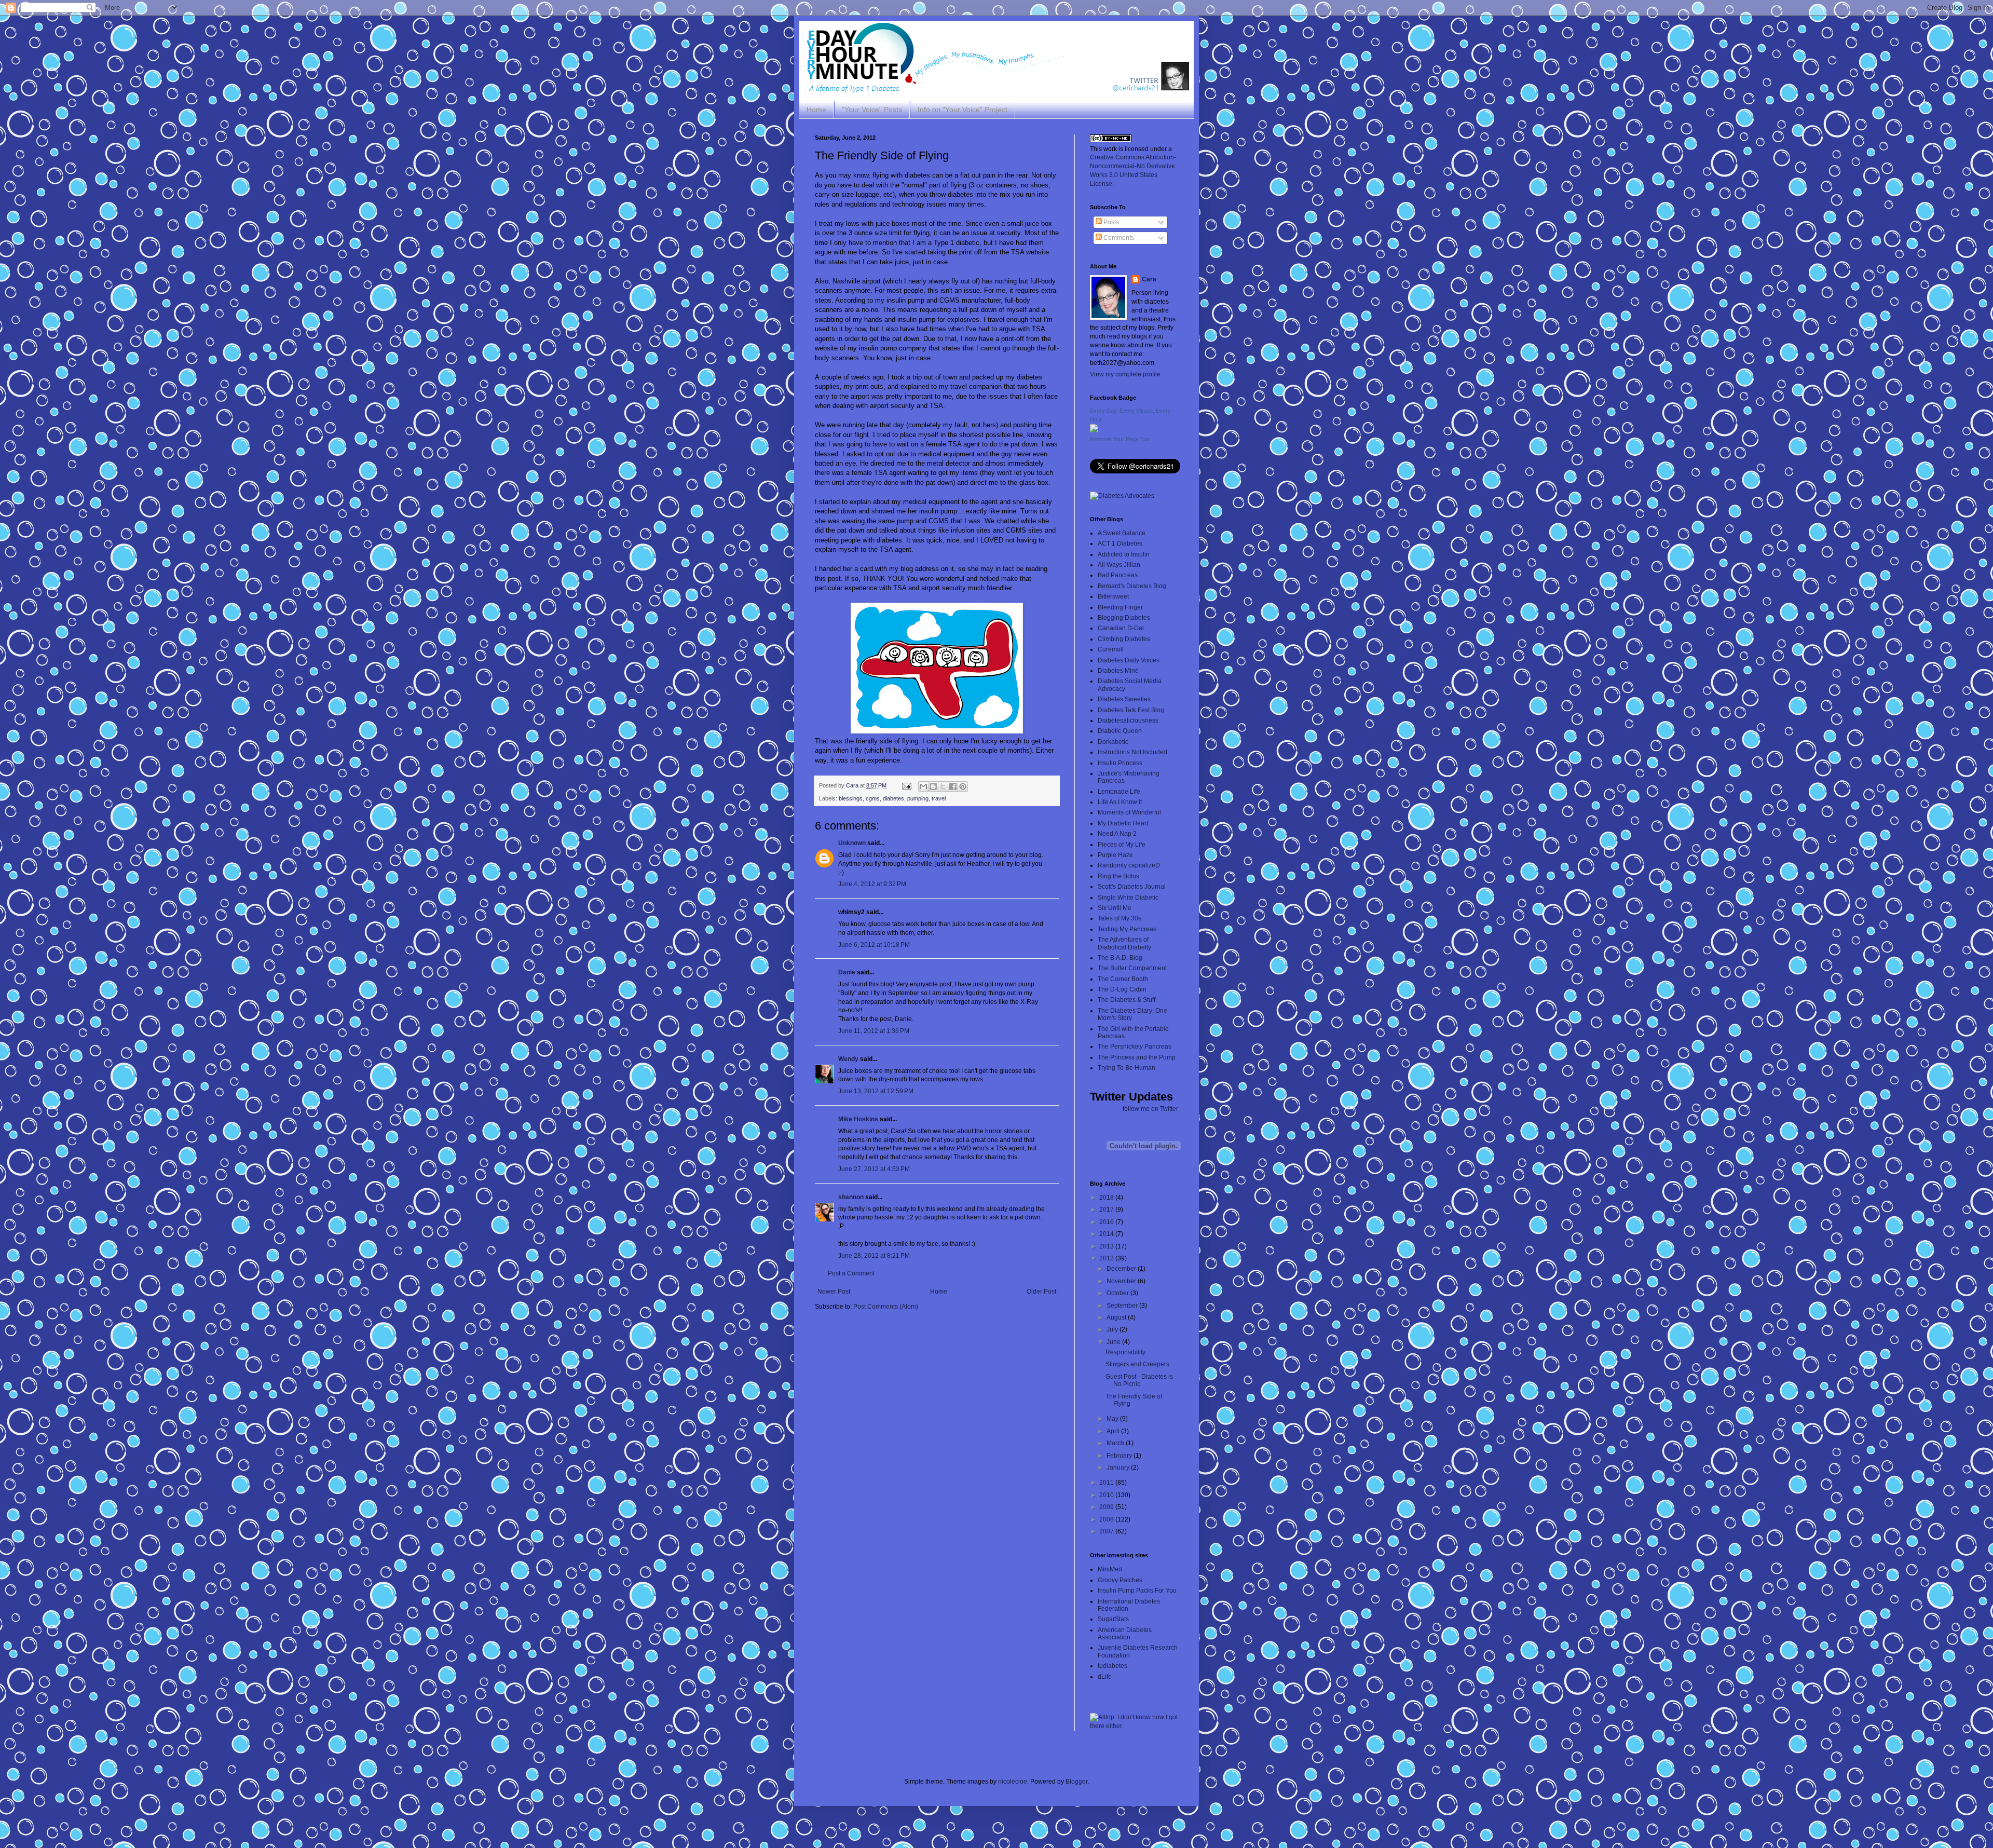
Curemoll (1111, 649)
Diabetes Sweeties (1124, 699)
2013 (1107, 1246)
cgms (873, 798)
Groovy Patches (1120, 1580)
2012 (1107, 1258)
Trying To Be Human (1127, 1068)
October (1118, 1293)
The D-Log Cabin (1122, 989)
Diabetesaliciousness (1128, 721)
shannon (851, 1197)
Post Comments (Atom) (886, 1307)
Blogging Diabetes (1124, 618)
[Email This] (923, 786)
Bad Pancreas (1118, 575)
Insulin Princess (1120, 763)
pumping (918, 798)
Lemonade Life (1119, 792)
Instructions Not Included (1132, 752)
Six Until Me (1115, 908)
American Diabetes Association (1125, 1634)
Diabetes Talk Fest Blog (1131, 710)
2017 (1107, 1210)
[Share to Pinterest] (963, 786)
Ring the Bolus (1118, 876)
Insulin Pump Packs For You (1137, 1591)
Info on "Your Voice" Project (963, 110)
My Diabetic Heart (1123, 823)
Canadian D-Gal (1121, 628)
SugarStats (1113, 1619)
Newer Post (834, 1292)
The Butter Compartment (1132, 968)
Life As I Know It (1120, 802)
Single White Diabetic (1128, 898)
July (1113, 1329)
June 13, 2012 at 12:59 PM (876, 1091)
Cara (1149, 279)
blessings (851, 798)
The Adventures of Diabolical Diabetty (1124, 943)
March (1116, 1443)
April (1114, 1431)
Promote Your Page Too (1120, 439)
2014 (1107, 1234)
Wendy (848, 1059)
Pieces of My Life (1122, 845)
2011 (1107, 1483)
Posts (1110, 222)
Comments (1118, 238)
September (1123, 1306)
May (1113, 1419)
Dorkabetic (1113, 742)
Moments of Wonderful (1129, 812)
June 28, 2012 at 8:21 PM (874, 1256)
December (1122, 1269)
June (1114, 1342)
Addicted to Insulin (1124, 554)
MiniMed (1110, 1569)
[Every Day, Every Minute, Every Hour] (1094, 430)
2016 (1107, 1222)
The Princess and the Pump (1137, 1057)
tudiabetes (1112, 1666)
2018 (1107, 1198)
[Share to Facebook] (953, 786)
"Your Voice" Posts (872, 110)
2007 (1107, 1531)
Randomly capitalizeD (1129, 865)
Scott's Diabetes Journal (1132, 887)
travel (939, 798)
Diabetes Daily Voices (1129, 660)
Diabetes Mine (1118, 671)
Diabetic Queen (1120, 731)
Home (816, 110)
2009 (1107, 1507)
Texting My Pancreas (1127, 929)
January (1119, 1467)
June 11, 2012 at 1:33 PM (874, 1031)
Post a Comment (851, 1273)
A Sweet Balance (1122, 533)
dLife (1105, 1677)
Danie (847, 972)
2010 (1107, 1495)
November (1122, 1281)
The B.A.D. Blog (1120, 958)
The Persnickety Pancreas (1135, 1047)
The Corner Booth (1123, 979)
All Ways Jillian (1119, 565)
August (1117, 1317)
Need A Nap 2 (1117, 834)
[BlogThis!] (933, 786)
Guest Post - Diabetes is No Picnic (1139, 1380)
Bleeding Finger (1120, 607)
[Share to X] (943, 786)
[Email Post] (906, 785)
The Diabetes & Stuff (1127, 1000)
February (1120, 1456)
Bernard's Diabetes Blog (1132, 586)
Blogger (1076, 1782)
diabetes (893, 798)
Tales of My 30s (1120, 918)
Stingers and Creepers (1137, 1364)
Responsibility (1125, 1352)
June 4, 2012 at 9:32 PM (872, 884)
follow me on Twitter (1150, 1109)
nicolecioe (1013, 1782)
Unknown (852, 843)
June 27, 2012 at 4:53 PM (874, 1169)
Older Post (1041, 1292)
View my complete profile (1125, 374)
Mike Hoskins (858, 1119)
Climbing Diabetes (1124, 639)
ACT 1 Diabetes (1120, 543)
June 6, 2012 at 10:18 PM (874, 945)
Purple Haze (1115, 855)
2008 (1107, 1519)
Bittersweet (1113, 596)
